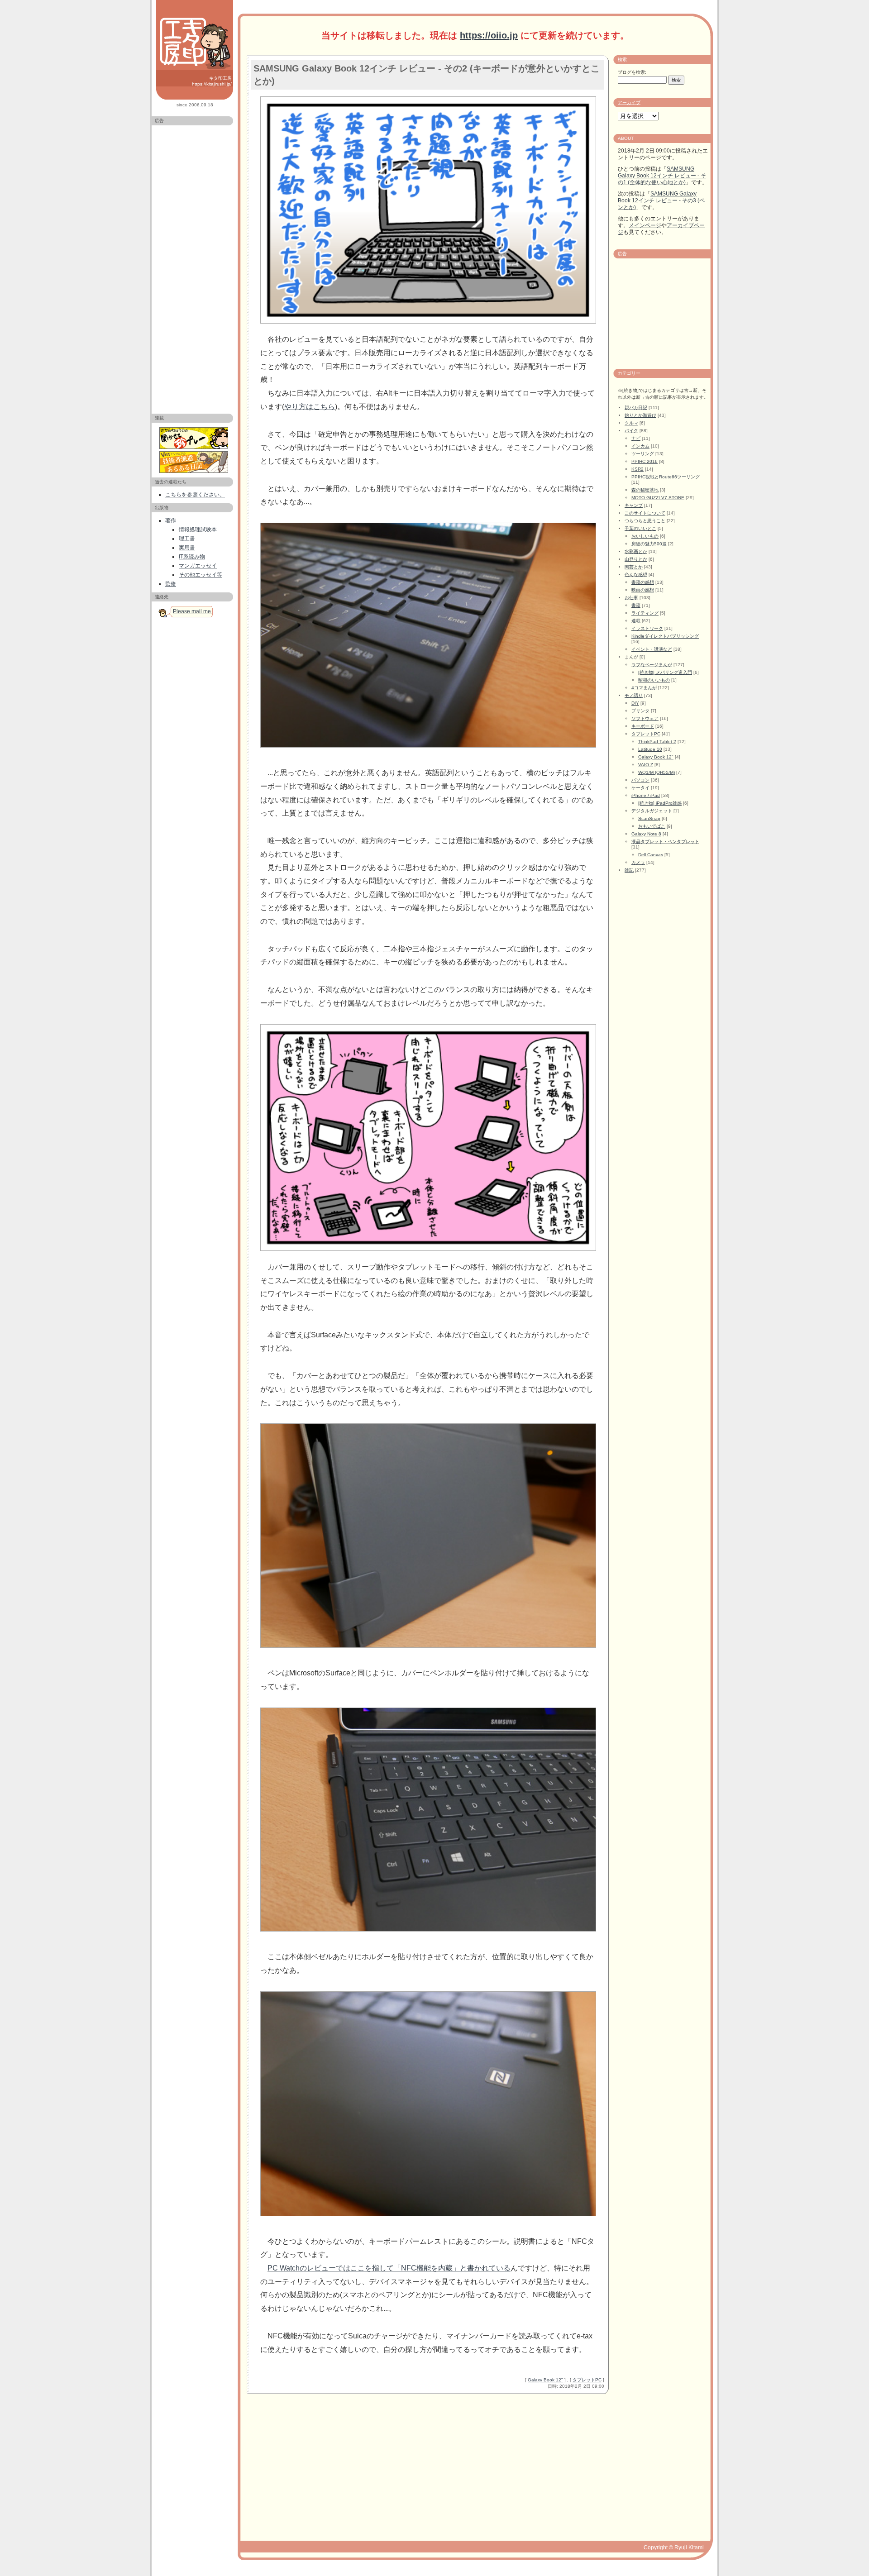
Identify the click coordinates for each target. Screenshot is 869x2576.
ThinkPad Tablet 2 (657, 742)
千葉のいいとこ (640, 528)
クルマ (631, 423)
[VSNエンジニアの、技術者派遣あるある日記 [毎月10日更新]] (195, 462)
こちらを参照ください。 (195, 495)
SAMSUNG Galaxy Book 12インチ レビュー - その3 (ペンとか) (661, 200)
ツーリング (643, 454)
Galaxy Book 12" (545, 2380)
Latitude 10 (650, 749)
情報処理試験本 (198, 530)
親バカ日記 (636, 408)
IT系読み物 (192, 557)
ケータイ (640, 788)
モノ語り (634, 695)
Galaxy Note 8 (646, 834)
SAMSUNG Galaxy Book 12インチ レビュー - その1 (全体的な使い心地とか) (662, 176)
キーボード (643, 726)
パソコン (640, 780)
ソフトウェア (645, 718)
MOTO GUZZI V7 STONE (658, 498)
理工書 (187, 539)
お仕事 (631, 598)
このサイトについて (645, 513)
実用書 (187, 548)
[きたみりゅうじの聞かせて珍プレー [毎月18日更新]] (195, 438)
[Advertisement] (192, 266)
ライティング (645, 613)
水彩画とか (636, 551)
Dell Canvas (651, 855)
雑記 (629, 870)
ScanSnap (649, 818)
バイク (631, 431)
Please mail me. (193, 611)
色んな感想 (636, 575)
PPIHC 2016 (645, 461)
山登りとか (636, 559)
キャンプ (634, 505)
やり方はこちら (310, 407)
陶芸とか (634, 567)
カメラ (638, 862)
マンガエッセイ (198, 566)
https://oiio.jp (489, 35)
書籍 (636, 605)
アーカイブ (629, 103)
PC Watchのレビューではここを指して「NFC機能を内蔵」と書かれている (389, 2268)
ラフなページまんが (652, 665)
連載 (636, 621)
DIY (635, 703)
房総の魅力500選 (649, 544)
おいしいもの (645, 536)
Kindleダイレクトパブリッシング (665, 636)
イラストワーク (647, 628)
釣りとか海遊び (640, 415)
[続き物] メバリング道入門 (665, 672)
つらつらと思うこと (645, 521)
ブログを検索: (632, 72)
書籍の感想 (643, 582)
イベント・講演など (652, 649)
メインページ (645, 225)
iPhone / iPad (646, 795)
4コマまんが (644, 688)
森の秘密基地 (645, 490)
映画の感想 (643, 590)
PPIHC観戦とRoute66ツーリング (666, 477)
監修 (171, 584)
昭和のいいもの (654, 680)
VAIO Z (646, 765)
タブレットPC (587, 2380)
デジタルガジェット (652, 811)
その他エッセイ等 (201, 575)
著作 (171, 520)
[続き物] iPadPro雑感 (660, 803)
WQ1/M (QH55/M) (657, 772)
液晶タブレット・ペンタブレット (665, 842)
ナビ (636, 438)
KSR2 (637, 469)
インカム (640, 446)
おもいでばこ (652, 826)
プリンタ (640, 711)
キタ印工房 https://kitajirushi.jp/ (212, 81)
